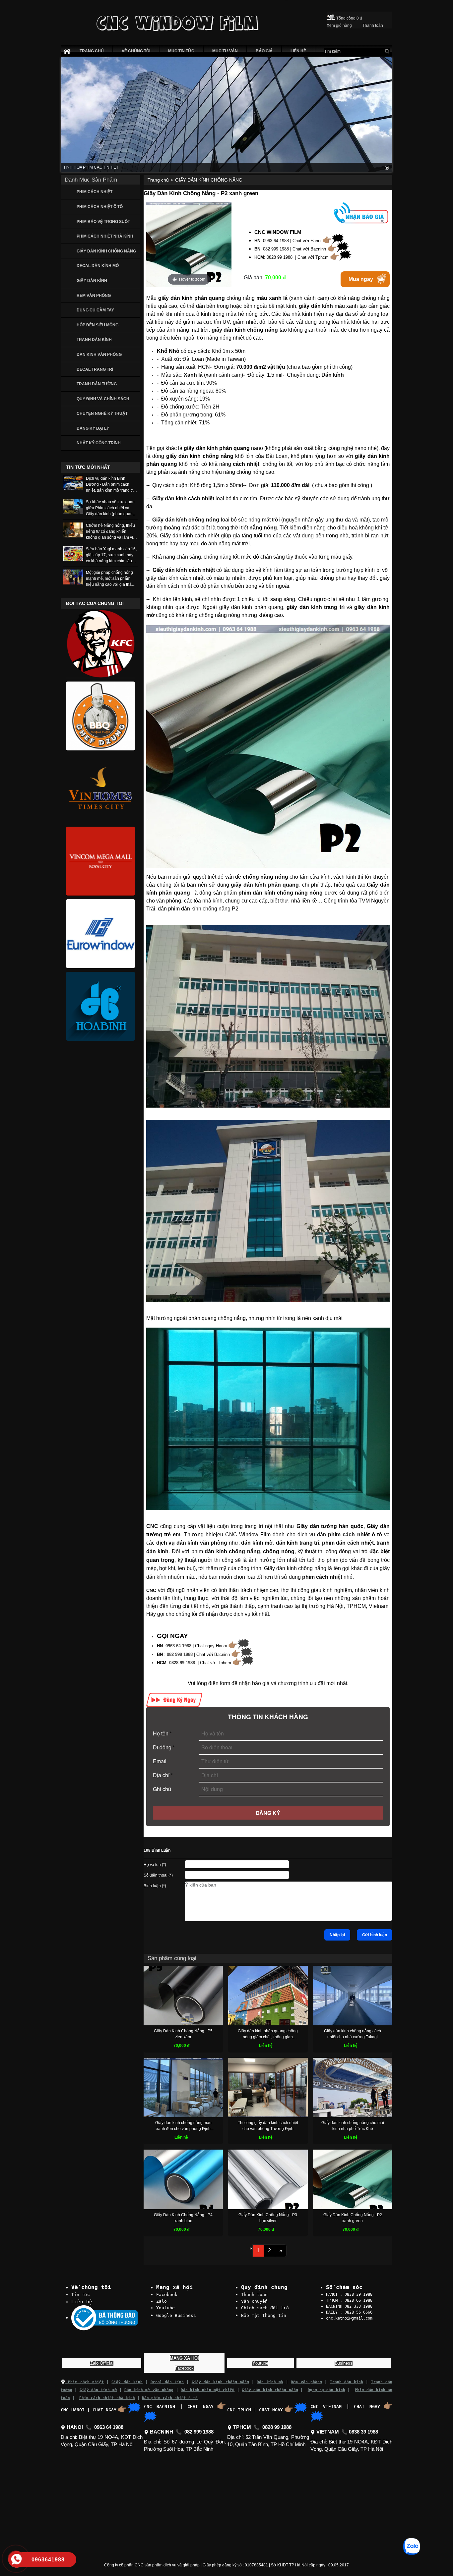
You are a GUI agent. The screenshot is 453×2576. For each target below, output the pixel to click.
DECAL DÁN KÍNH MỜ (98, 266)
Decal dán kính (167, 2382)
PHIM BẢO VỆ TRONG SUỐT (103, 222)
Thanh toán (254, 2295)
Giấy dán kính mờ (98, 2390)
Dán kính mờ (270, 2382)
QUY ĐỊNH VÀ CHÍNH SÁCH (103, 399)
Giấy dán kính (127, 2382)
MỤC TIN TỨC (181, 51)
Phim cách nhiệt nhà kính (107, 2398)
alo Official (102, 2363)
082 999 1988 (180, 1654)
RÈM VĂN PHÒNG (94, 296)
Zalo (162, 2301)
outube (260, 2363)
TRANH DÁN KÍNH (94, 340)
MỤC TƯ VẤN (225, 51)
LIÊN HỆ (298, 51)
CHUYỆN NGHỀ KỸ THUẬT (102, 413)
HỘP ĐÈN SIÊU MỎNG (97, 325)
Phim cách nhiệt (85, 2382)
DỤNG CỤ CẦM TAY (95, 310)
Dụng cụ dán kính (326, 2390)
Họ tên (162, 1733)
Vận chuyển (254, 2301)
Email (160, 1761)
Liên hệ (82, 2302)
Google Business (176, 2315)
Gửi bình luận (375, 1935)
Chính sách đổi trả (265, 2308)
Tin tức (81, 2295)
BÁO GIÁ (264, 51)
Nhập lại (337, 1935)
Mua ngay (361, 279)
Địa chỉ (163, 1775)
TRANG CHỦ (92, 51)
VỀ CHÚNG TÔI (136, 51)
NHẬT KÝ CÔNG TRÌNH (99, 443)
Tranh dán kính (347, 2382)
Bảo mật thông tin (264, 2315)
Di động (164, 1747)
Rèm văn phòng (306, 2382)
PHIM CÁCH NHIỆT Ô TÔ (100, 207)
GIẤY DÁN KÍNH (92, 281)
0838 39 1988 (363, 2432)
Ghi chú (162, 1789)
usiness (344, 2363)
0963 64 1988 (178, 1646)
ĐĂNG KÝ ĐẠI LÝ (93, 428)
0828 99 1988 (182, 1663)
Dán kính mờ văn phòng (149, 2390)
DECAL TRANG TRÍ (95, 369)
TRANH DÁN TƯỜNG (97, 384)
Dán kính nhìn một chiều (208, 2390)
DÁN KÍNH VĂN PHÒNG (99, 355)
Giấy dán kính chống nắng (220, 2382)
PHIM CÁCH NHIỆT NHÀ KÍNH (105, 236)
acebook (184, 2368)
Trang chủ (158, 180)
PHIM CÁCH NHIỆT (95, 192)
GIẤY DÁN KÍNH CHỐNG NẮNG (106, 251)
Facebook (167, 2295)
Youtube (165, 2308)
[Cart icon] (331, 16)
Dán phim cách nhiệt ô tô (170, 2398)
